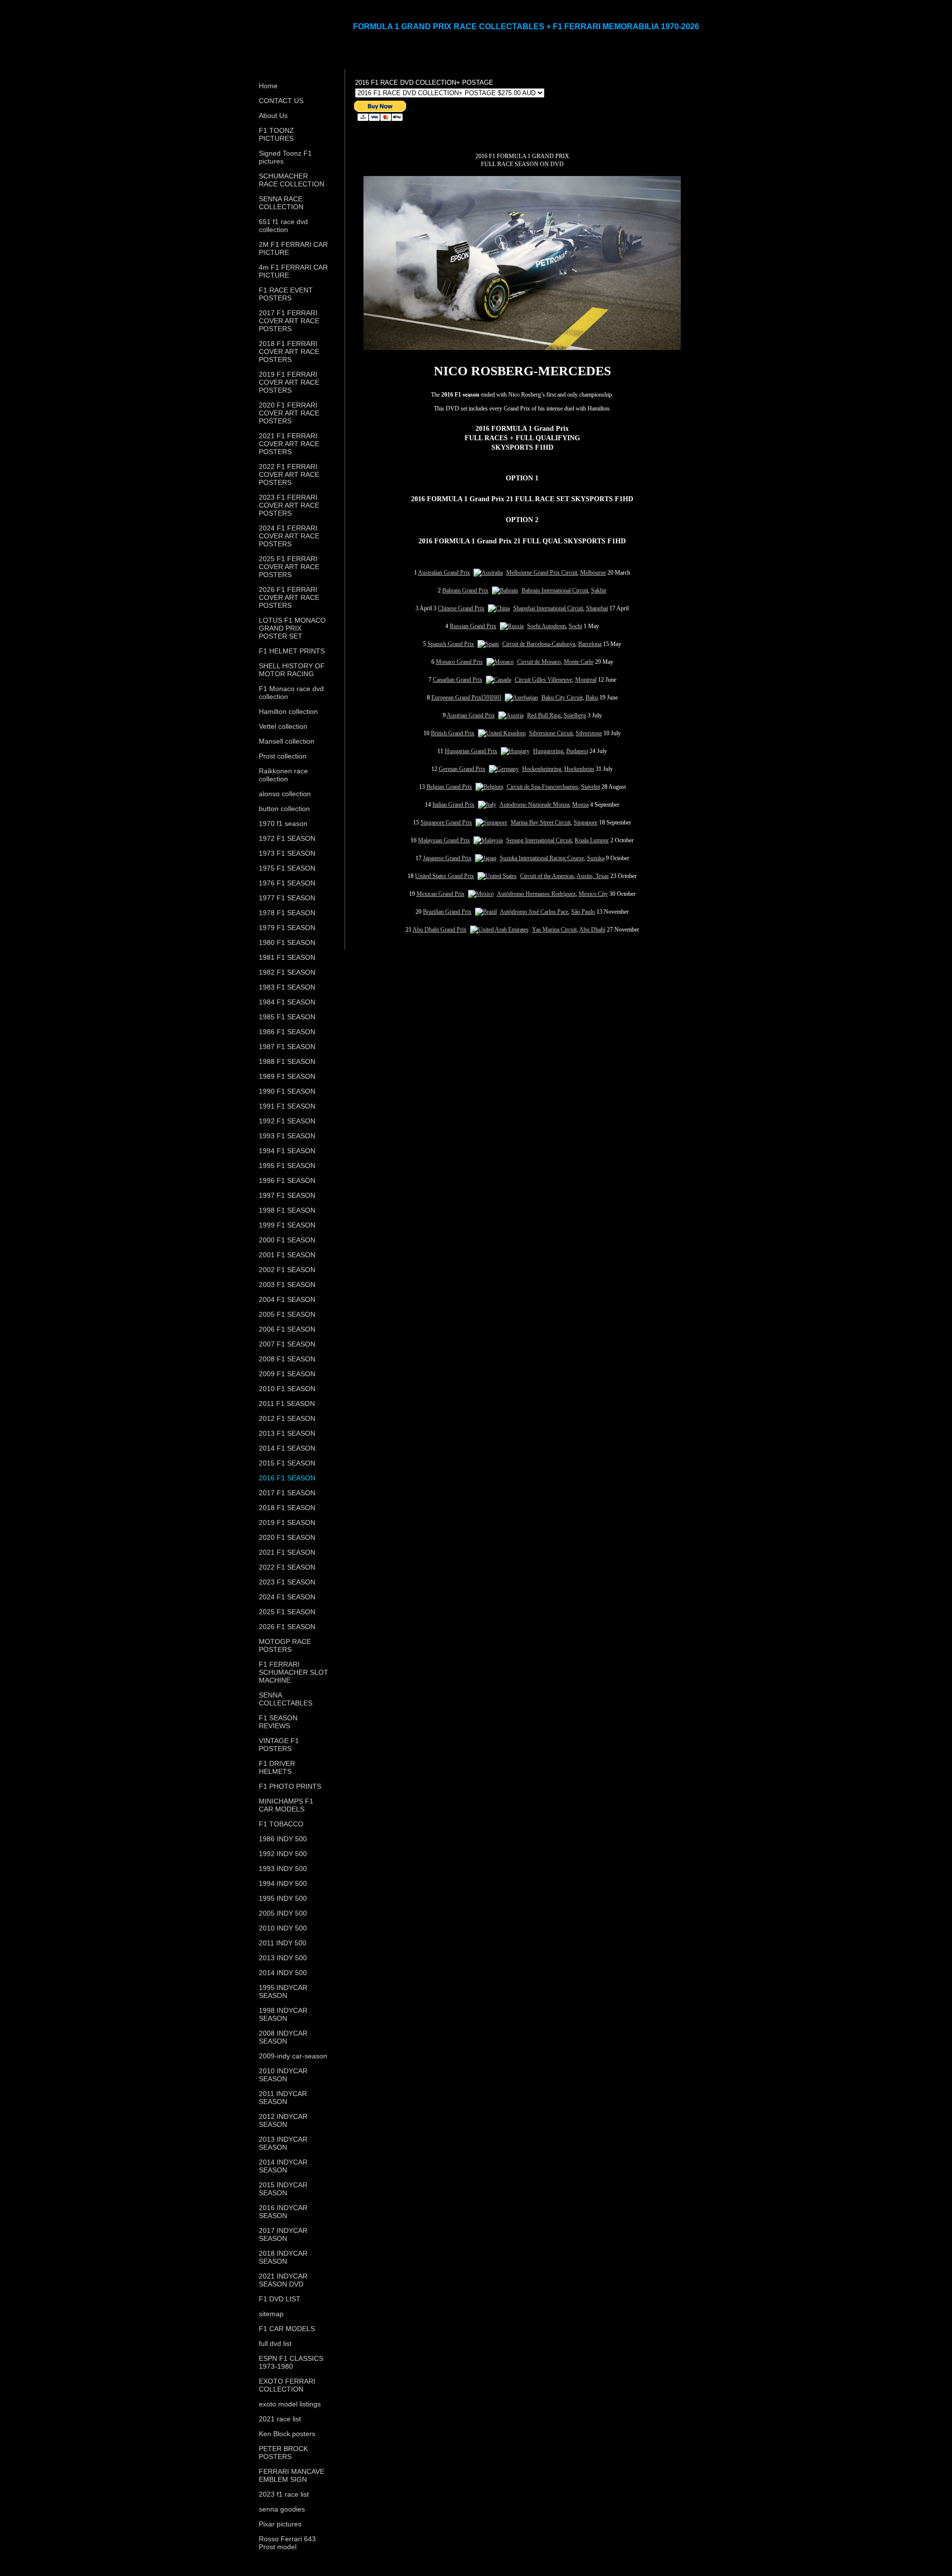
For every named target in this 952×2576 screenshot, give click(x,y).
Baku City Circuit (562, 698)
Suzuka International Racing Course (542, 858)
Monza (580, 805)
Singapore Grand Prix (446, 822)
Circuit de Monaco (539, 662)
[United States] (497, 876)
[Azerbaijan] (521, 698)
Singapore (586, 822)
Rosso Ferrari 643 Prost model (287, 2543)
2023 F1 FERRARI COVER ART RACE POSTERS (289, 505)
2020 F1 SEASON (287, 1537)
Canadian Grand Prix (458, 680)
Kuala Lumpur (592, 840)
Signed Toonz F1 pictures (285, 157)
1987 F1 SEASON (287, 1047)
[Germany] (504, 769)
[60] (496, 698)
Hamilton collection (288, 711)
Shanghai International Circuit (548, 608)
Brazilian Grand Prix (447, 912)
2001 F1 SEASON (287, 1255)
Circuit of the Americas (547, 876)
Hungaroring (548, 751)
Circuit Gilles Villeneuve (543, 680)
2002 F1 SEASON (287, 1270)
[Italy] (487, 805)
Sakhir (599, 590)
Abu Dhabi (592, 930)
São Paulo (583, 912)
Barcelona (590, 644)
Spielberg (575, 715)
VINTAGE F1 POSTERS (279, 1745)
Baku (592, 698)
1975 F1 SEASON (287, 868)
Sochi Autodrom (546, 626)
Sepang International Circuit (539, 840)
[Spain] (488, 644)
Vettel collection (283, 726)
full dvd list (275, 2343)
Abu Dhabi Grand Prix (440, 930)
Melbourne (593, 573)
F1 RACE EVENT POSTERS (286, 294)
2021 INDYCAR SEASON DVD (283, 2280)
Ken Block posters (287, 2434)
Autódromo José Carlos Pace (534, 912)
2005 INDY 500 (283, 1913)
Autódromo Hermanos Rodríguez (536, 894)
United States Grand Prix (445, 876)
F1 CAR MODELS (287, 2329)
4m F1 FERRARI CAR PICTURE (293, 271)
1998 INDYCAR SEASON (283, 2014)
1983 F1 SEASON (287, 987)
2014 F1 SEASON (287, 1448)
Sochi (575, 626)
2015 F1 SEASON (287, 1463)
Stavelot (591, 787)
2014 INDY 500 (283, 1973)
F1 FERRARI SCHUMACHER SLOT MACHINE (294, 1672)
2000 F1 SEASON (287, 1240)
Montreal (586, 680)
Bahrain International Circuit (555, 590)
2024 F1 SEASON (287, 1597)
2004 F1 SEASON (287, 1299)
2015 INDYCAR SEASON (283, 2189)
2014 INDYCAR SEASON (283, 2166)
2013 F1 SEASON (287, 1433)
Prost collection (283, 756)
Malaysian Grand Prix (444, 840)
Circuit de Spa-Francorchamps (542, 787)
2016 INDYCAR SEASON (283, 2212)
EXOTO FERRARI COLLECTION (287, 2385)
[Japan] (486, 858)
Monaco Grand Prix (459, 662)
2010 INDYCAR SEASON (283, 2075)
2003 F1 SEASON (287, 1285)
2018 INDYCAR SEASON (283, 2257)
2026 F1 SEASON (287, 1627)
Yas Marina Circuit (554, 930)
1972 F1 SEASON (287, 838)
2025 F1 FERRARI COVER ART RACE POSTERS (289, 567)
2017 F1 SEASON (287, 1493)
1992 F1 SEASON (287, 1121)
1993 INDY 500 (283, 1869)
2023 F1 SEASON (287, 1582)
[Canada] (499, 680)
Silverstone (589, 733)
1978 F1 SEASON (287, 913)
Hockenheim (579, 769)
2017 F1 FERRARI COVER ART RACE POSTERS (289, 321)
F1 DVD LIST (280, 2299)
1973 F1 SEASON (287, 853)
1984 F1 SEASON (287, 1002)
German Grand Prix (462, 769)
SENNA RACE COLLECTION (281, 203)
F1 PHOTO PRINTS (290, 1786)
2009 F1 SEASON (287, 1374)
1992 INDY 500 (283, 1854)
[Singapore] (491, 822)
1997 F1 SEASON (287, 1195)
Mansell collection (287, 741)
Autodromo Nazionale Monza (534, 805)
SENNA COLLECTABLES (286, 1699)
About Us (273, 116)
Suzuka (596, 858)
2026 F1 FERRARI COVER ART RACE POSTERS (289, 597)
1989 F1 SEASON (287, 1076)
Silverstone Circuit (551, 733)
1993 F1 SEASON (287, 1136)
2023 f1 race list (284, 2494)
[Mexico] (481, 894)
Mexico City (593, 894)
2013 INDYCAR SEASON (283, 2143)
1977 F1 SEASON (287, 898)
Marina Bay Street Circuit (541, 822)
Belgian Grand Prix (449, 787)
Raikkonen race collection (283, 775)
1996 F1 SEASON (287, 1180)
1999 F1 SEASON (287, 1225)
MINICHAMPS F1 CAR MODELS (286, 1805)
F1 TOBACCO (281, 1824)
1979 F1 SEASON (287, 928)
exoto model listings (290, 2404)
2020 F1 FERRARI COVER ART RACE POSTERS (289, 413)
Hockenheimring (542, 769)
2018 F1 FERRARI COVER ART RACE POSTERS (289, 351)
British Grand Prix (453, 733)
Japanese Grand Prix (447, 858)
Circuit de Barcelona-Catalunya (539, 644)
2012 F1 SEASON (287, 1418)
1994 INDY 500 (283, 1883)
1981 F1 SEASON (287, 957)
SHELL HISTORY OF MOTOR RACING (292, 670)
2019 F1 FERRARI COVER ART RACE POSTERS (289, 382)
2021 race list (280, 2419)
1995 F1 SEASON (287, 1166)
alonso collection (285, 794)
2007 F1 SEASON (287, 1344)
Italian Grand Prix (453, 805)
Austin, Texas (593, 876)
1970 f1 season (283, 823)
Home (268, 86)
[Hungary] (515, 751)
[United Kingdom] (502, 733)
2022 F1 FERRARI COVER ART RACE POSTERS (289, 474)
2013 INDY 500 (283, 1958)
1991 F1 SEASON (287, 1106)
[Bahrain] (505, 590)
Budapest (577, 751)
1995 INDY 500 (283, 1898)
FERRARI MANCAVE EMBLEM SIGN (292, 2475)
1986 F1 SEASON (287, 1032)
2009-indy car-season (293, 2056)
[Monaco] (500, 662)
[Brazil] (486, 912)
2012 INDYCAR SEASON (283, 2120)
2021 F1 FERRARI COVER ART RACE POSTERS (289, 444)
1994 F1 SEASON (287, 1151)
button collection (284, 809)
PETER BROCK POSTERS (283, 2453)
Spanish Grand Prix (451, 644)
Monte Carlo (579, 662)
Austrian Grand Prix (471, 715)
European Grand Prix (456, 698)
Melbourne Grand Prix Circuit (542, 573)
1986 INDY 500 (283, 1839)
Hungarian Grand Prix (471, 751)
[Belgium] (489, 787)
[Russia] (512, 626)
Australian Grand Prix (444, 573)
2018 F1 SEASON (287, 1508)
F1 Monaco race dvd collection (291, 693)
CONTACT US (281, 101)
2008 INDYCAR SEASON (283, 2037)
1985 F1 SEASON (287, 1017)
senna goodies (282, 2509)
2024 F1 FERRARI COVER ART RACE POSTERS (289, 536)
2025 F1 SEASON (287, 1612)
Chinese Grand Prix (461, 608)
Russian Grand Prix (473, 626)
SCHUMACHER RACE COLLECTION (292, 180)
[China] (499, 608)
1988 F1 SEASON (287, 1061)
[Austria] (511, 715)
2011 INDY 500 (283, 1943)
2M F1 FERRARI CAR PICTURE (293, 248)
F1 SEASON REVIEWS (278, 1722)
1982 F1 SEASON (287, 972)
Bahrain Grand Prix (465, 590)
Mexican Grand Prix (441, 894)
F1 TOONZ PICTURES (276, 134)
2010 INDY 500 (283, 1928)
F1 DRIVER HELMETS (277, 1767)
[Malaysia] (488, 840)
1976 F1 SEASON (287, 883)
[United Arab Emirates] (499, 930)
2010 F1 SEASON (287, 1389)
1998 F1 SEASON (287, 1210)
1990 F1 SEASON (287, 1091)
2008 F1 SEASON (287, 1359)
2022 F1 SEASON (287, 1567)
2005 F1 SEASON (287, 1314)
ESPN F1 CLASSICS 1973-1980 (291, 2362)
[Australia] (488, 573)
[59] (486, 698)
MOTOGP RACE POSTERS (285, 1645)
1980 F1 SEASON (287, 942)
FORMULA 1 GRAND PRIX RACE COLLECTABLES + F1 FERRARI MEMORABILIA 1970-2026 (526, 27)
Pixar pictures (280, 2524)
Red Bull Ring (544, 715)
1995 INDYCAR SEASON (283, 1991)
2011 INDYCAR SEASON (283, 2098)
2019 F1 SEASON (287, 1522)
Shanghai (597, 608)
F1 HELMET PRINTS (292, 651)
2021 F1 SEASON (287, 1552)
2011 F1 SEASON (287, 1404)
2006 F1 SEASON (287, 1329)
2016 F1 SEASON (287, 1478)
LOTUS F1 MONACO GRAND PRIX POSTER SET (292, 628)
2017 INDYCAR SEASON (283, 2234)
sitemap (271, 2314)
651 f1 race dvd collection (283, 226)
